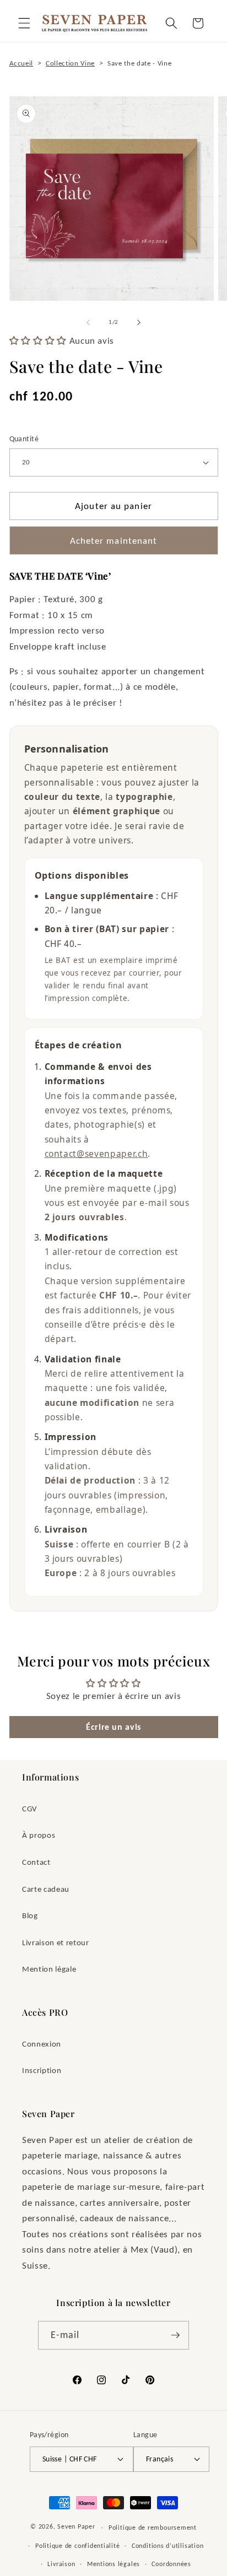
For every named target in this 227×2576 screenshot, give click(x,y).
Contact (36, 1862)
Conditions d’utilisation (167, 2545)
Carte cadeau (46, 1889)
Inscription (42, 2070)
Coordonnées (171, 2564)
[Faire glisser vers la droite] (139, 322)
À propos (39, 1835)
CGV (30, 1808)
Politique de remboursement (153, 2527)
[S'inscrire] (175, 2335)
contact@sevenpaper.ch (96, 1154)
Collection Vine (70, 63)
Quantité (24, 439)
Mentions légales (113, 2564)
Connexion (42, 2044)
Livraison (61, 2564)
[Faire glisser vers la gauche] (88, 322)
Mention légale (49, 1969)
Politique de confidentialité (78, 2545)
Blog (30, 1915)
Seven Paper (76, 2527)
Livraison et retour (56, 1942)
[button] (24, 23)
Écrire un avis (113, 1727)
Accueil (21, 63)
